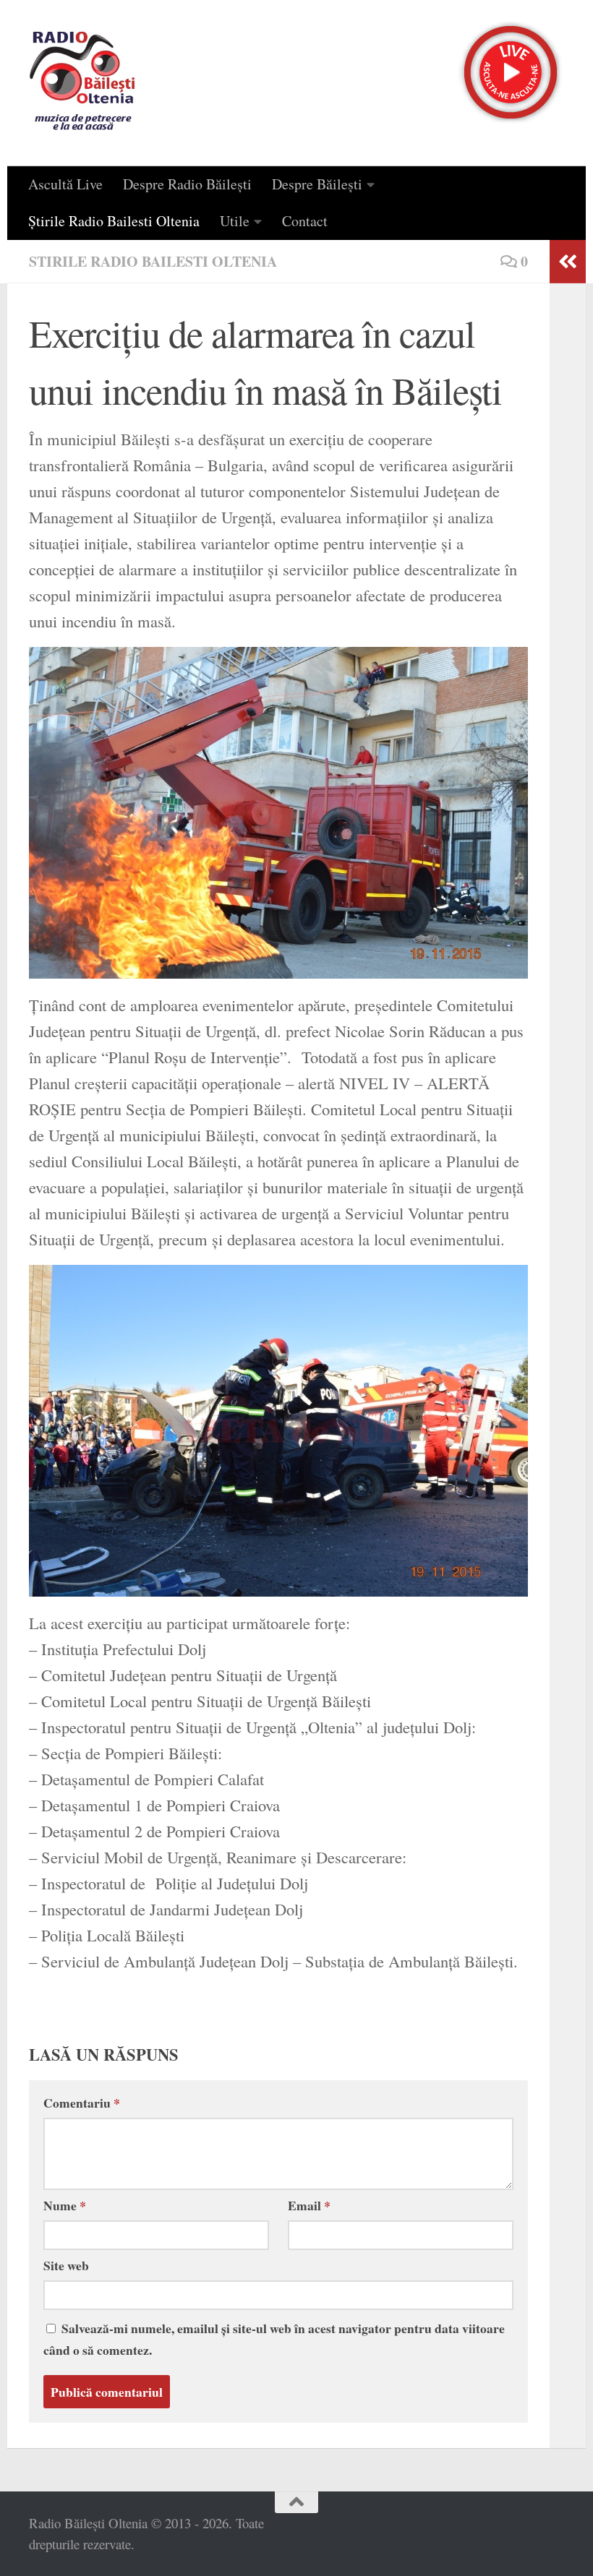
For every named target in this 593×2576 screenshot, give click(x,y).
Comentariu (82, 2103)
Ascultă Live (65, 184)
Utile (235, 221)
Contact (305, 221)
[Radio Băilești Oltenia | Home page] (82, 83)
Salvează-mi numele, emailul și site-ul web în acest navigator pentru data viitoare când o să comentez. (274, 2339)
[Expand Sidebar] (568, 262)
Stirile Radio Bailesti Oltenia (153, 261)
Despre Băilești (317, 184)
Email (309, 2205)
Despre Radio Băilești (187, 184)
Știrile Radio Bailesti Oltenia (114, 221)
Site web (66, 2265)
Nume (65, 2205)
